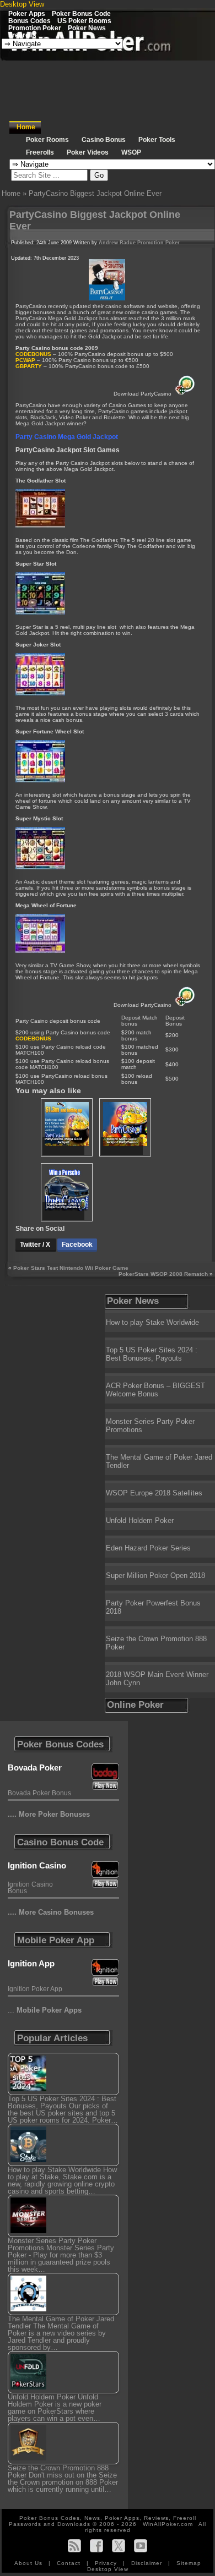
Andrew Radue (117, 243)
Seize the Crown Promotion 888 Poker (156, 1643)
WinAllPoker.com (168, 2524)
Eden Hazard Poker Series (148, 1548)
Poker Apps (27, 13)
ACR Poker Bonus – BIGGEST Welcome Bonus (155, 1390)
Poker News (87, 28)
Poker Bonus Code (81, 13)
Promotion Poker (35, 28)
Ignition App (31, 1963)
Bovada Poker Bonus (39, 1793)
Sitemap (189, 2563)
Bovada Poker (35, 1767)
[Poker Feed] (74, 2545)
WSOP (131, 152)
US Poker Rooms (84, 21)
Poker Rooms (47, 140)
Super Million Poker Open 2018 (155, 1575)
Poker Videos (88, 152)
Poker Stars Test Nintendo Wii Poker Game (71, 1268)
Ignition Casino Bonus (30, 1888)
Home (26, 127)
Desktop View (22, 4)
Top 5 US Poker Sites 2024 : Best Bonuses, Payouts (152, 1354)
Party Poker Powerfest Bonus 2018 (153, 1607)
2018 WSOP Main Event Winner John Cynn (157, 1679)
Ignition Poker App (35, 1989)
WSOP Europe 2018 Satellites (154, 1493)
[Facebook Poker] (96, 2545)
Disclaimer (148, 2563)
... (45, 2010)
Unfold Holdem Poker (140, 1520)
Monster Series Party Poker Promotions (150, 1426)
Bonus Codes (29, 21)
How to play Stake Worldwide (152, 1322)
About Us (29, 2563)
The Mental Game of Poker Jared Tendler (159, 1461)
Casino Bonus (104, 140)
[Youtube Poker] (141, 2545)
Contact (70, 2563)
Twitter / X (36, 1245)
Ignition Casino (37, 1865)
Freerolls (22, 35)
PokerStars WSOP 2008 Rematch (163, 1274)
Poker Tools (157, 140)
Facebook (77, 1245)
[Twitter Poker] (119, 2545)
